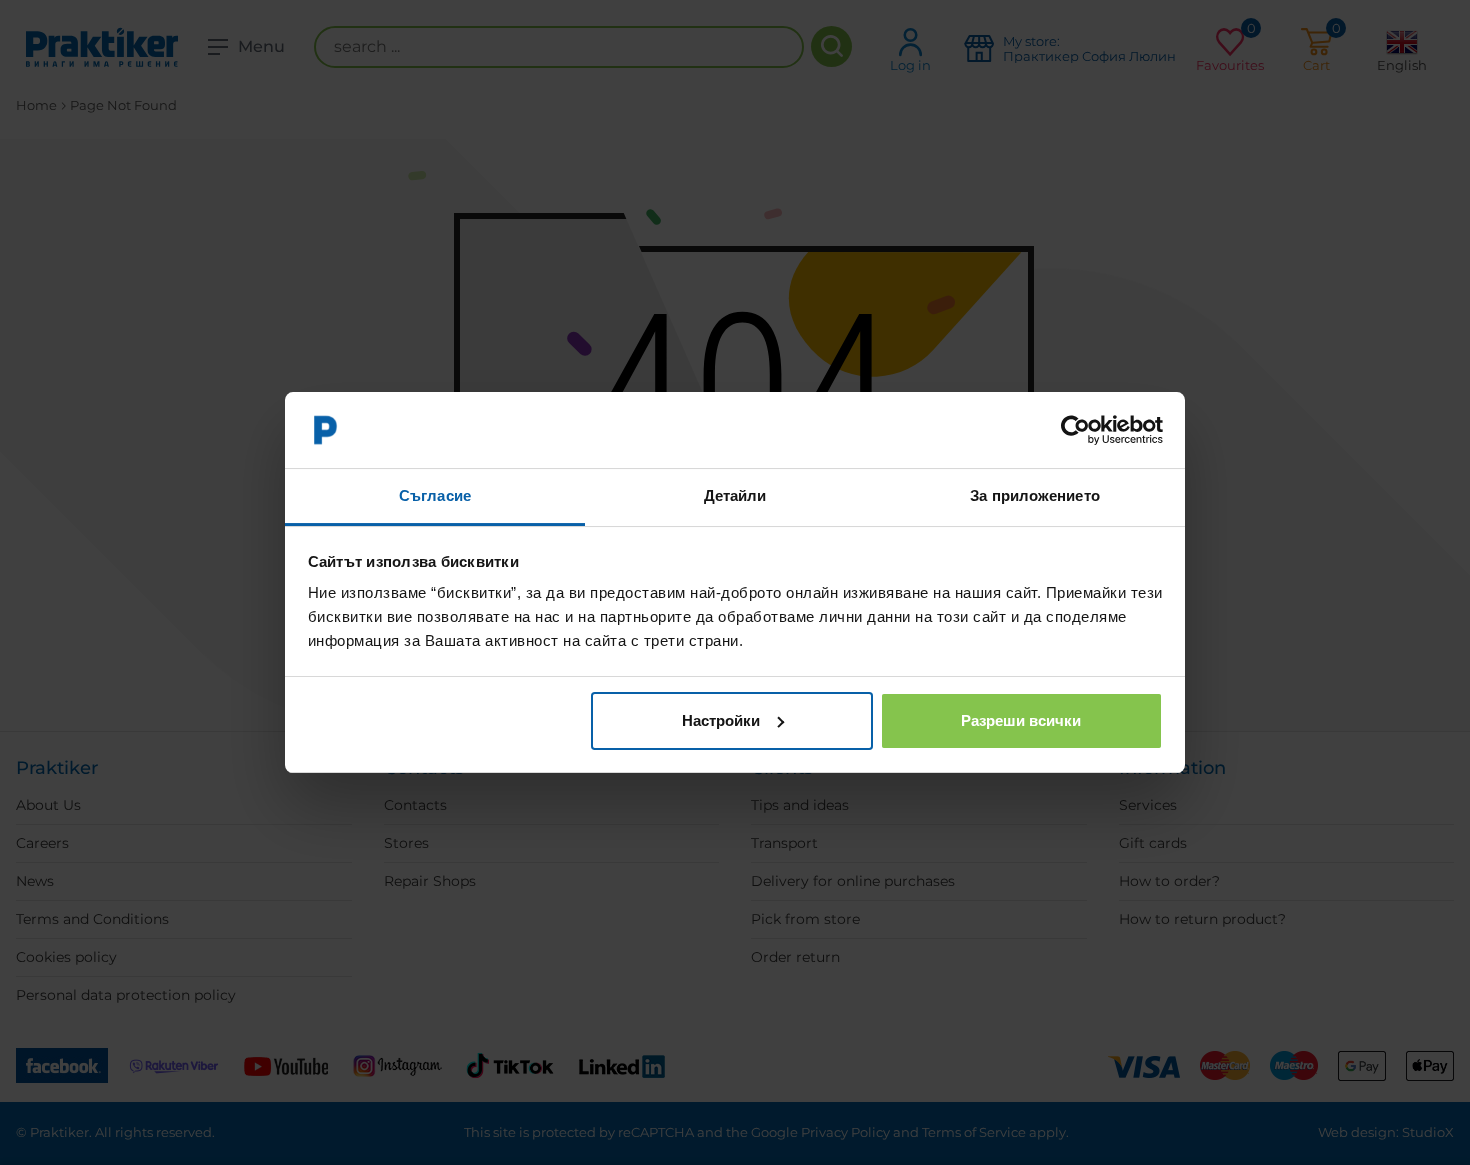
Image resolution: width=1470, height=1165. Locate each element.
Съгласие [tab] (435, 495)
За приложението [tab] (1035, 495)
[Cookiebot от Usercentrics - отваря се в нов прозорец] (1075, 430)
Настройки (721, 720)
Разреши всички (1021, 720)
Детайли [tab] (735, 495)
